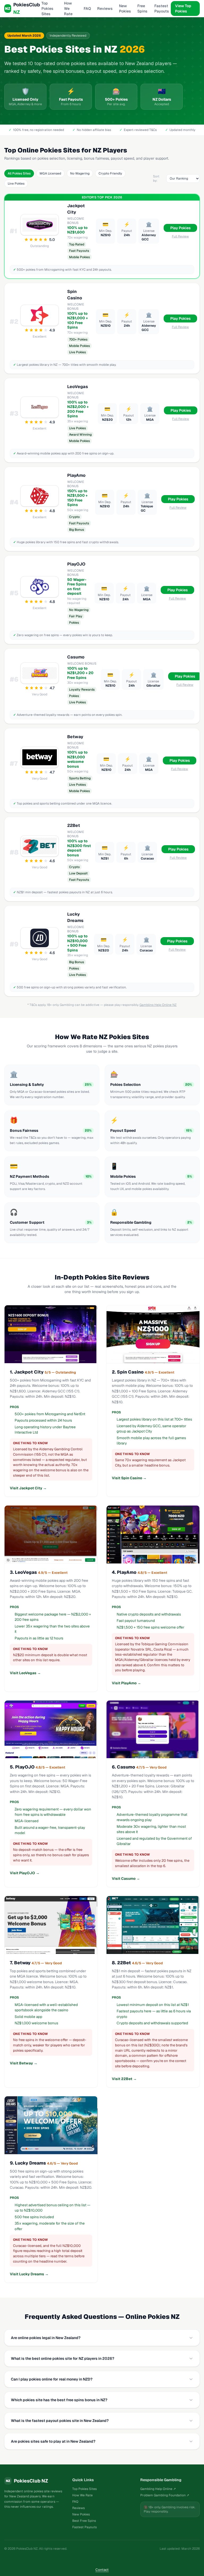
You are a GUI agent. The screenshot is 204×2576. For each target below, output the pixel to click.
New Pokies (125, 8)
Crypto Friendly (110, 173)
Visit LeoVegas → (25, 1673)
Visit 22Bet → (124, 2079)
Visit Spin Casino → (129, 1478)
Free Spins (142, 8)
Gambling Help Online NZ (158, 1005)
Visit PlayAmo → (126, 1683)
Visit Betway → (24, 2063)
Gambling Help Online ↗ (158, 2489)
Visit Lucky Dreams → (29, 2274)
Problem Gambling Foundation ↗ (165, 2495)
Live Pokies (16, 184)
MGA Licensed (50, 173)
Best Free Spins (84, 2521)
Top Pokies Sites (47, 8)
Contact (102, 2570)
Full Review (180, 236)
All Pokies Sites (19, 173)
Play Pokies (180, 228)
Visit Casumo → (126, 1878)
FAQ (87, 8)
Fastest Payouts (162, 8)
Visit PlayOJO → (25, 1873)
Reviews (105, 8)
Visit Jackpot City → (28, 1488)
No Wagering (80, 173)
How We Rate (68, 8)
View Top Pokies (183, 8)
